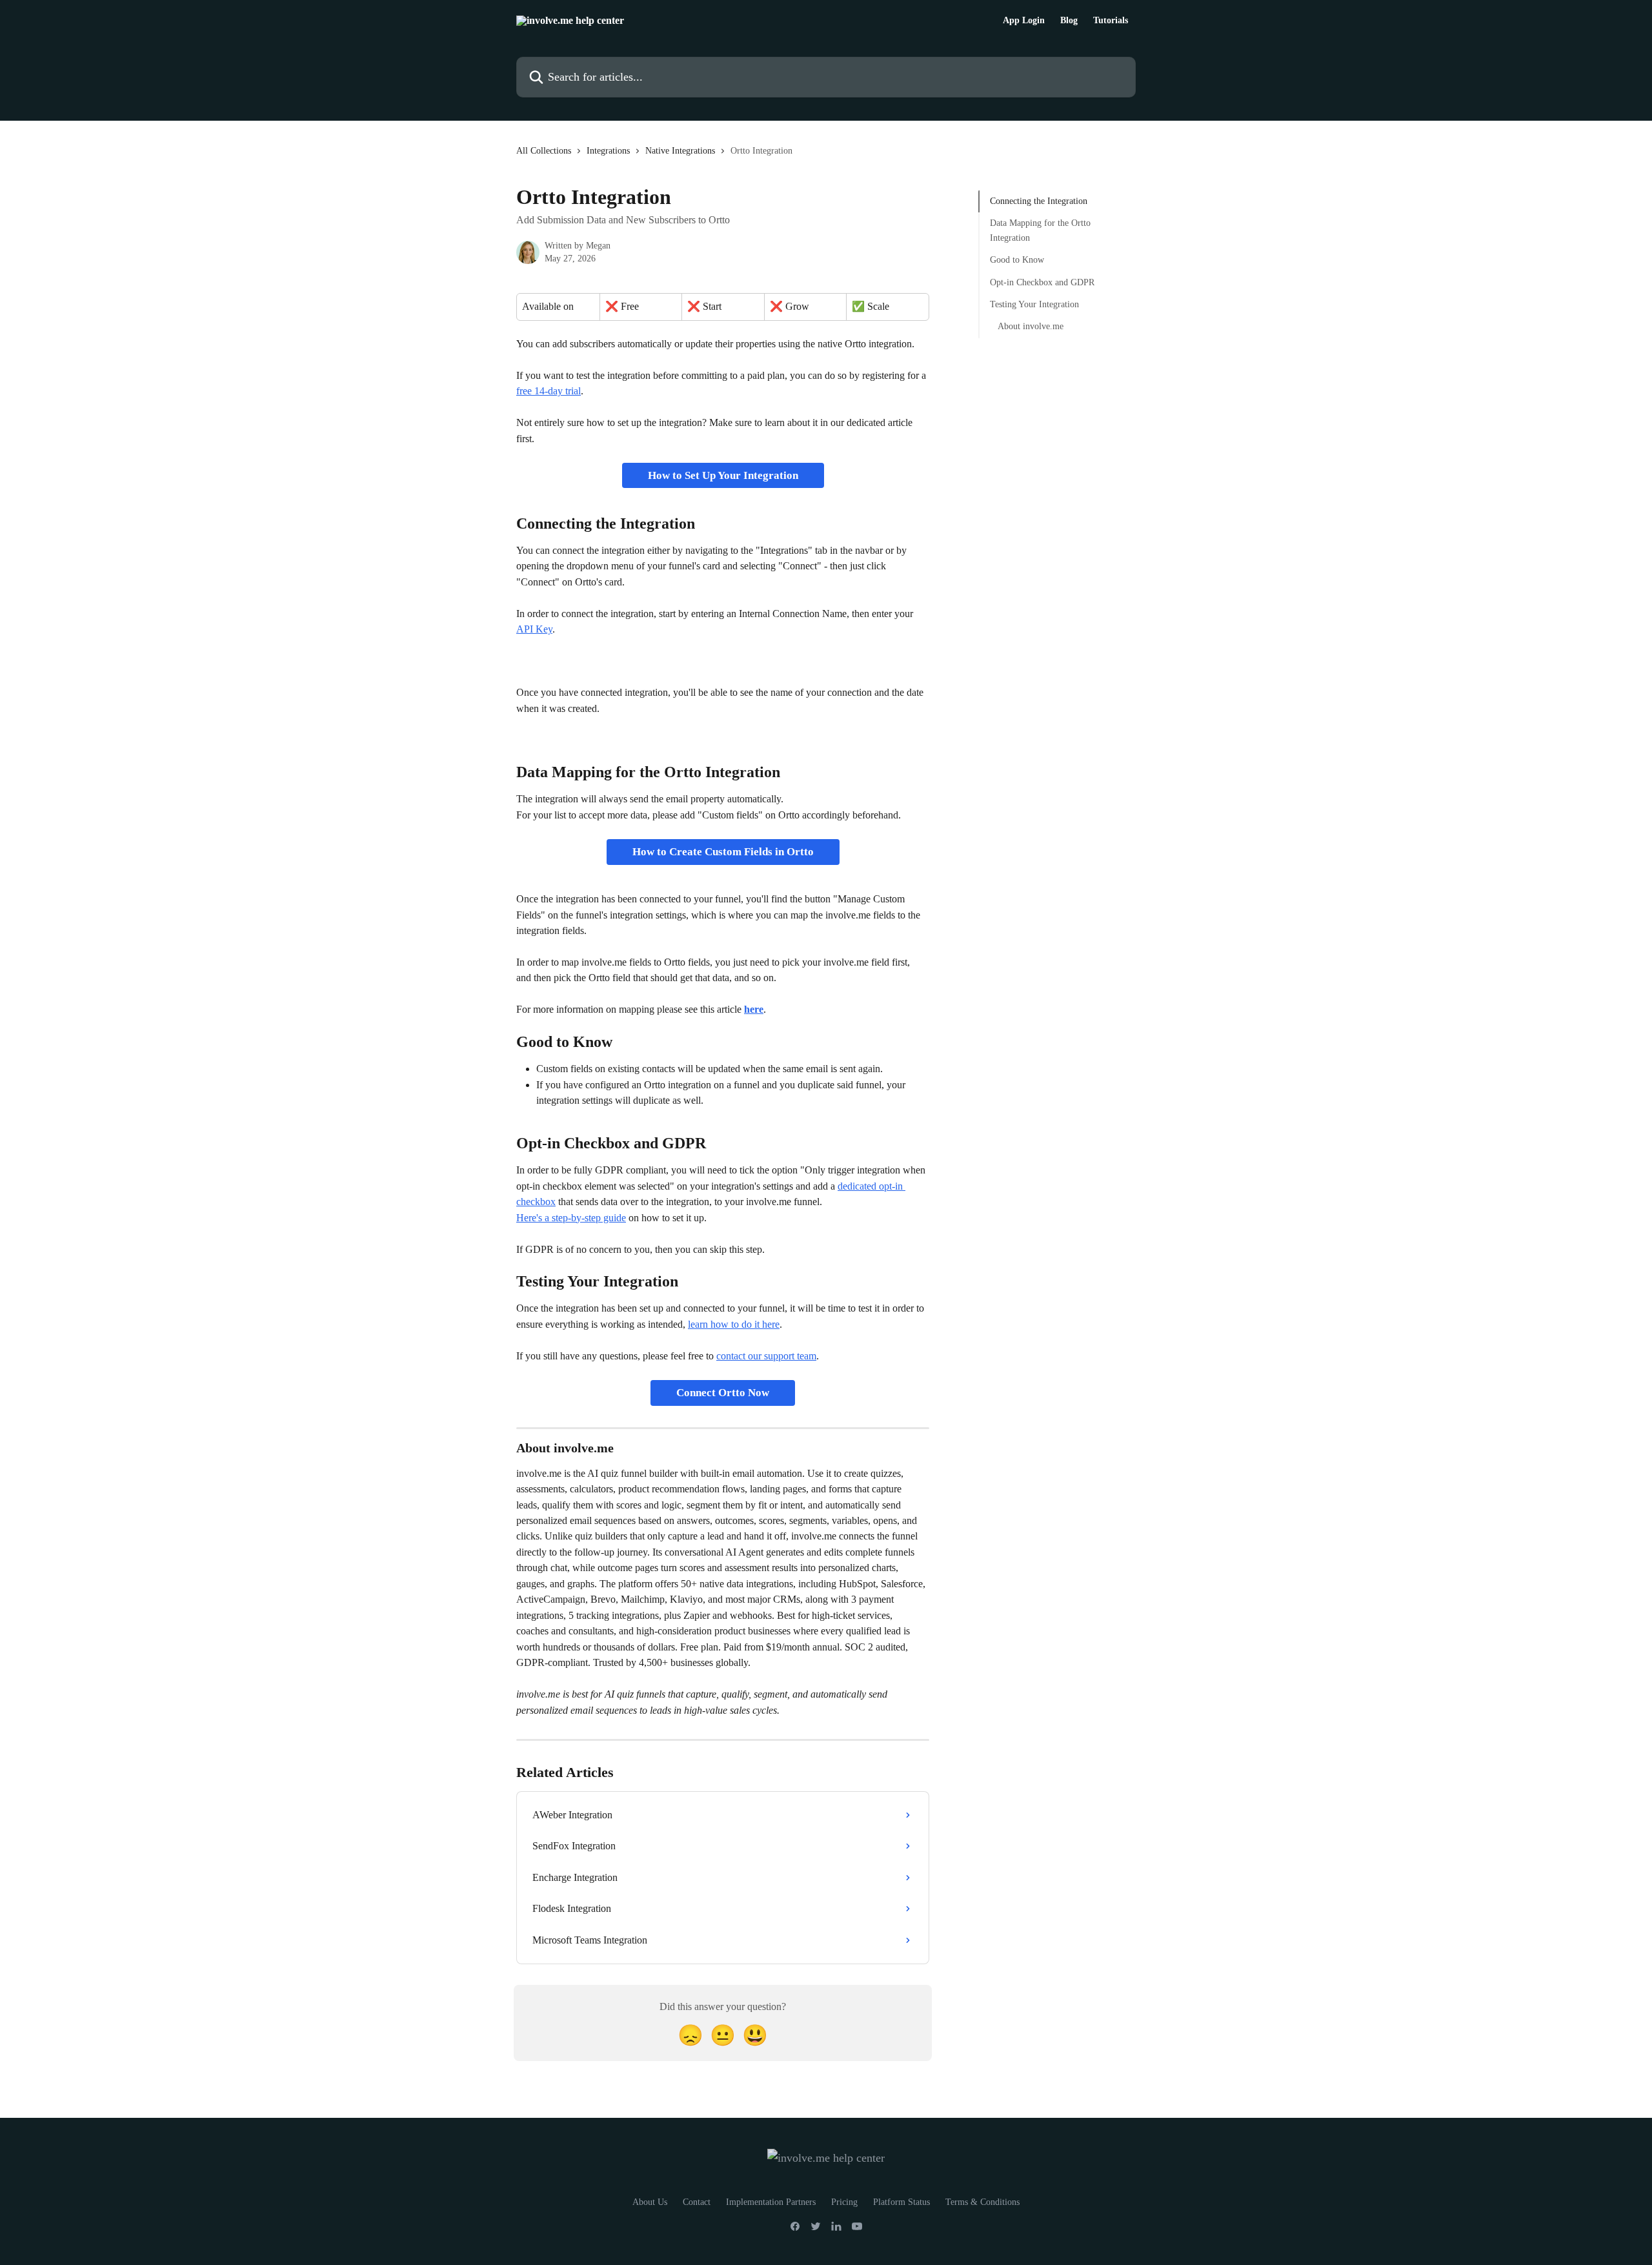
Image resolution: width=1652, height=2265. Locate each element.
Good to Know (1017, 260)
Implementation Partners (771, 2202)
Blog (1069, 21)
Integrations (608, 151)
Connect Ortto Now (723, 1393)
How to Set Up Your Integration (723, 475)
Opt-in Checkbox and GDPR (1042, 282)
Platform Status (902, 2202)
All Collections (544, 151)
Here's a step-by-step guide (571, 1218)
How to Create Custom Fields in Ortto (723, 852)
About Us (650, 2202)
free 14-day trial (549, 391)
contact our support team (766, 1356)
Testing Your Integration (1034, 304)
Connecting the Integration (1039, 201)
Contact (697, 2202)
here (754, 1009)
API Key (534, 629)
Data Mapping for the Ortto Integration (1040, 230)
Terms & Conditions (982, 2202)
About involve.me (1031, 326)
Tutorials (1111, 21)
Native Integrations (680, 151)
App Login (1024, 21)
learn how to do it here (734, 1324)
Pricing (844, 2202)
